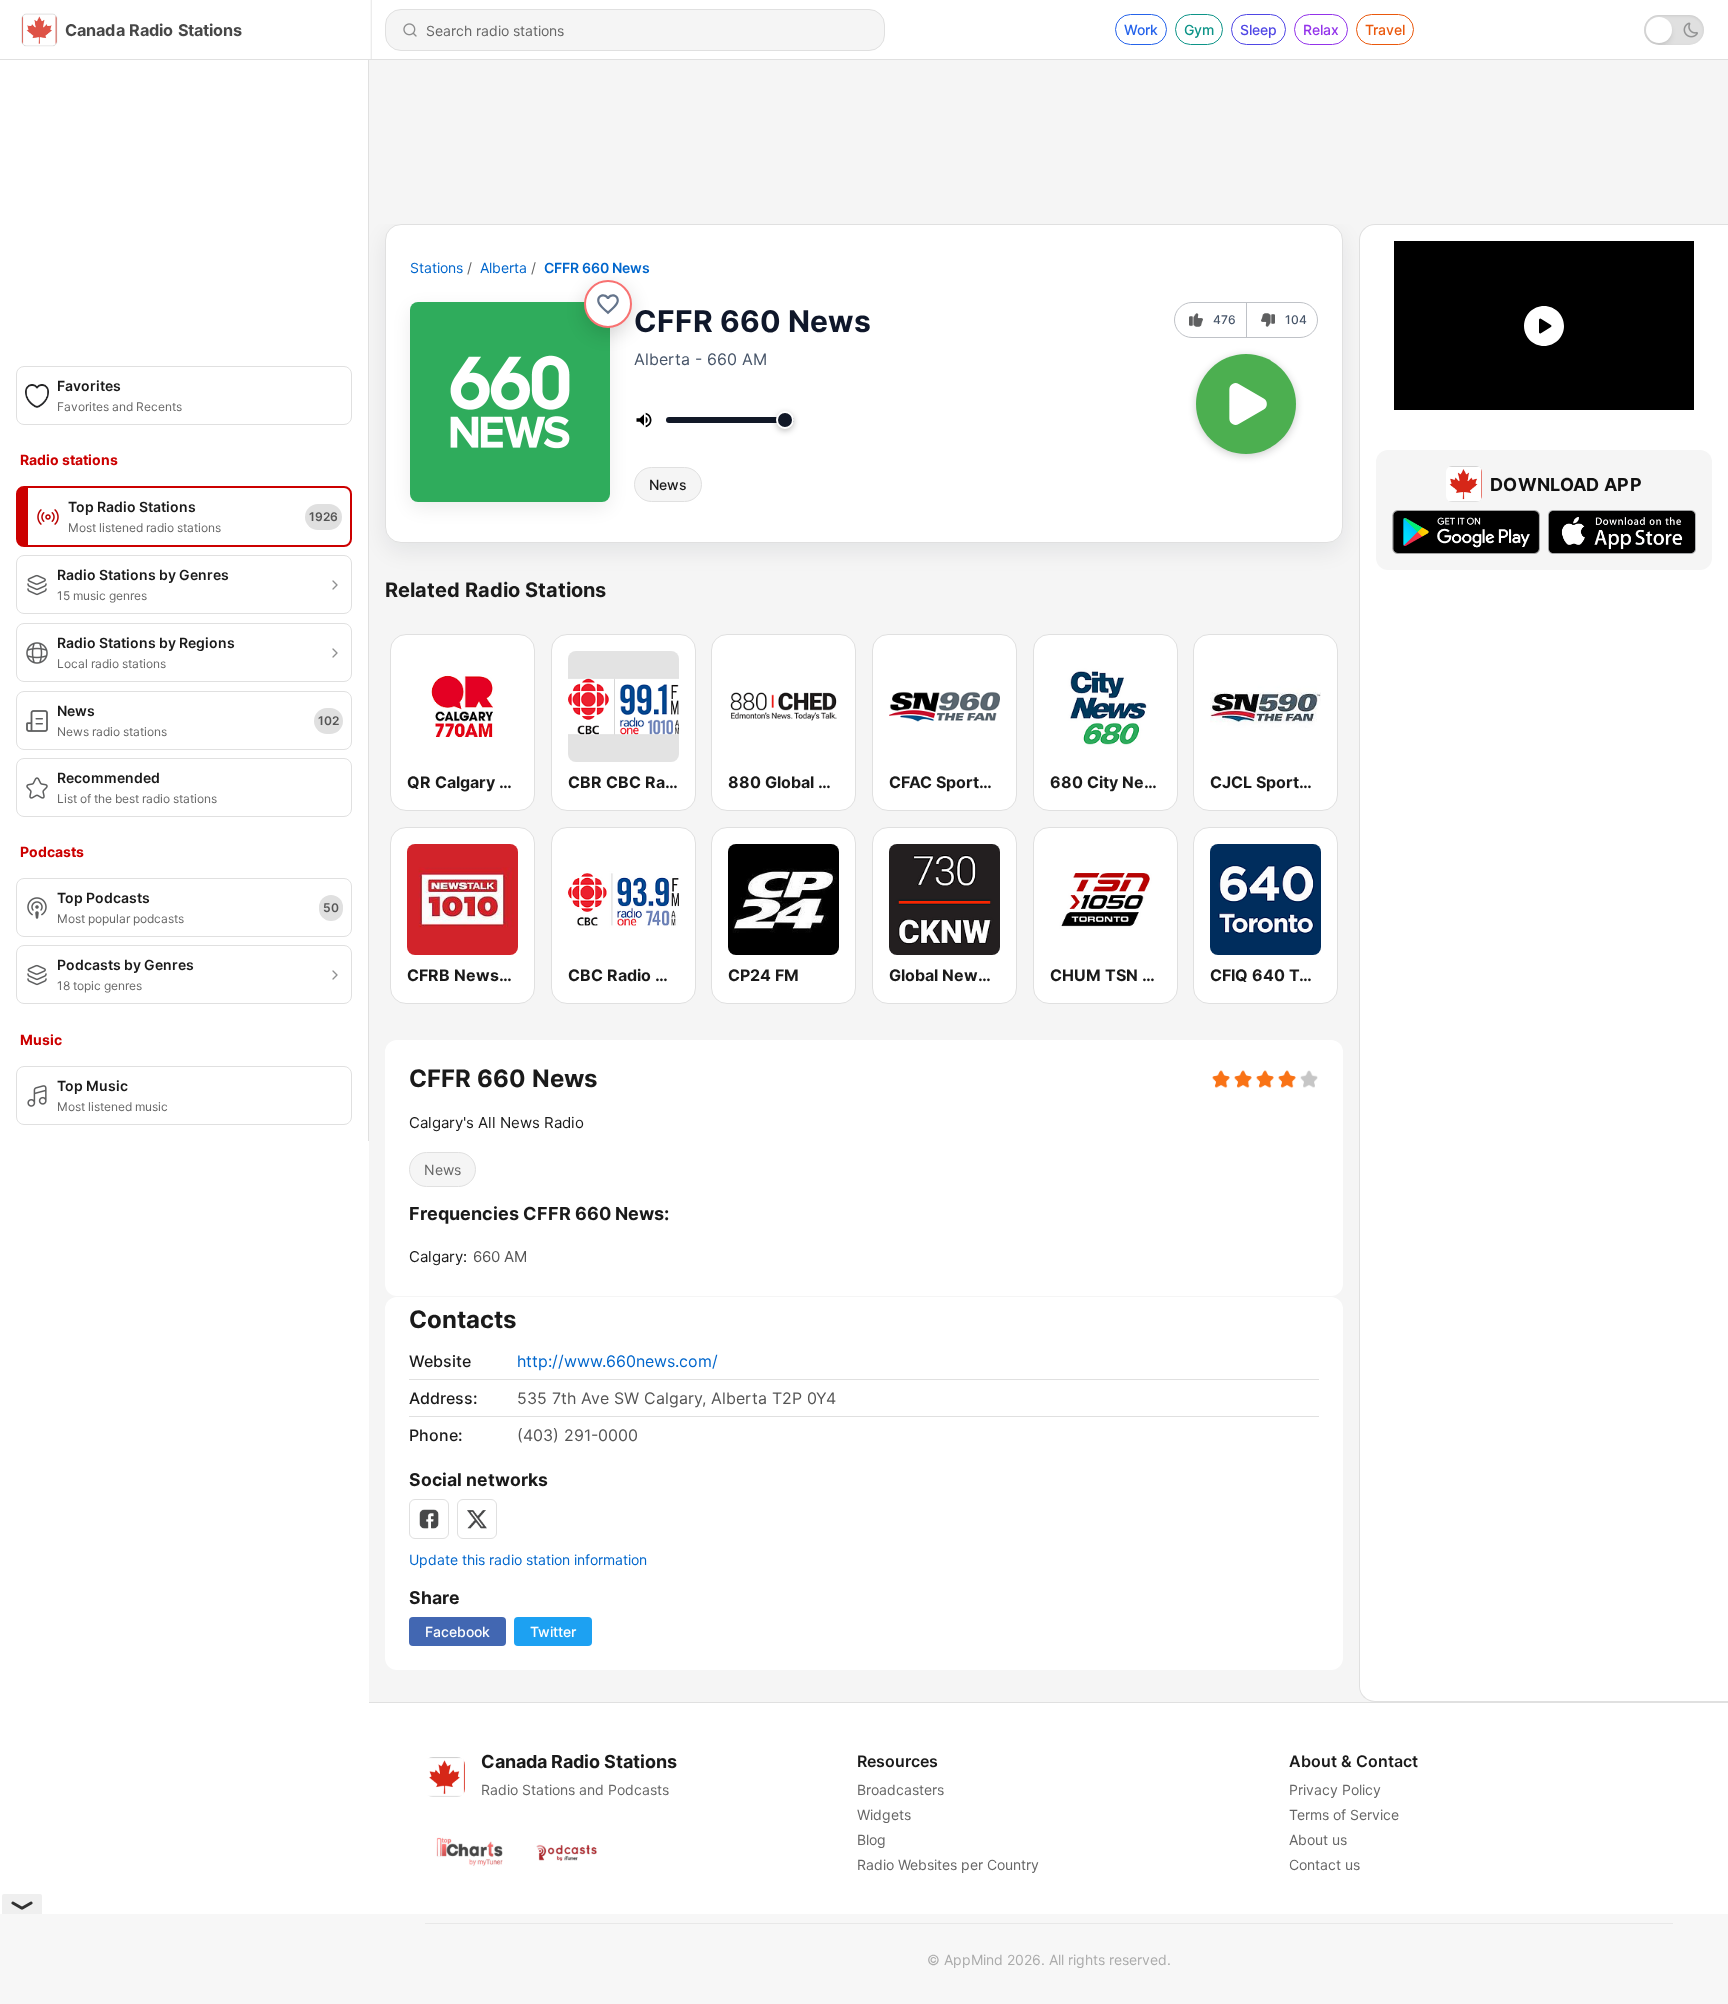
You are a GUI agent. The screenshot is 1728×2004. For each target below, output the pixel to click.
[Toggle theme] (1674, 30)
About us (1318, 1839)
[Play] (1246, 404)
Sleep (1258, 29)
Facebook (457, 1631)
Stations (436, 267)
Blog (871, 1839)
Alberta (503, 267)
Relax (1321, 29)
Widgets (884, 1814)
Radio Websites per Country (948, 1864)
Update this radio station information (528, 1559)
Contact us (1324, 1864)
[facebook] (429, 1519)
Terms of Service (1344, 1814)
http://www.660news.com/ (617, 1361)
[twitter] (477, 1519)
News (668, 484)
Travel (1385, 29)
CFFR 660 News (597, 267)
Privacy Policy (1335, 1789)
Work (1141, 29)
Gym (1199, 29)
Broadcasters (900, 1789)
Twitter (553, 1631)
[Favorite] (608, 304)
